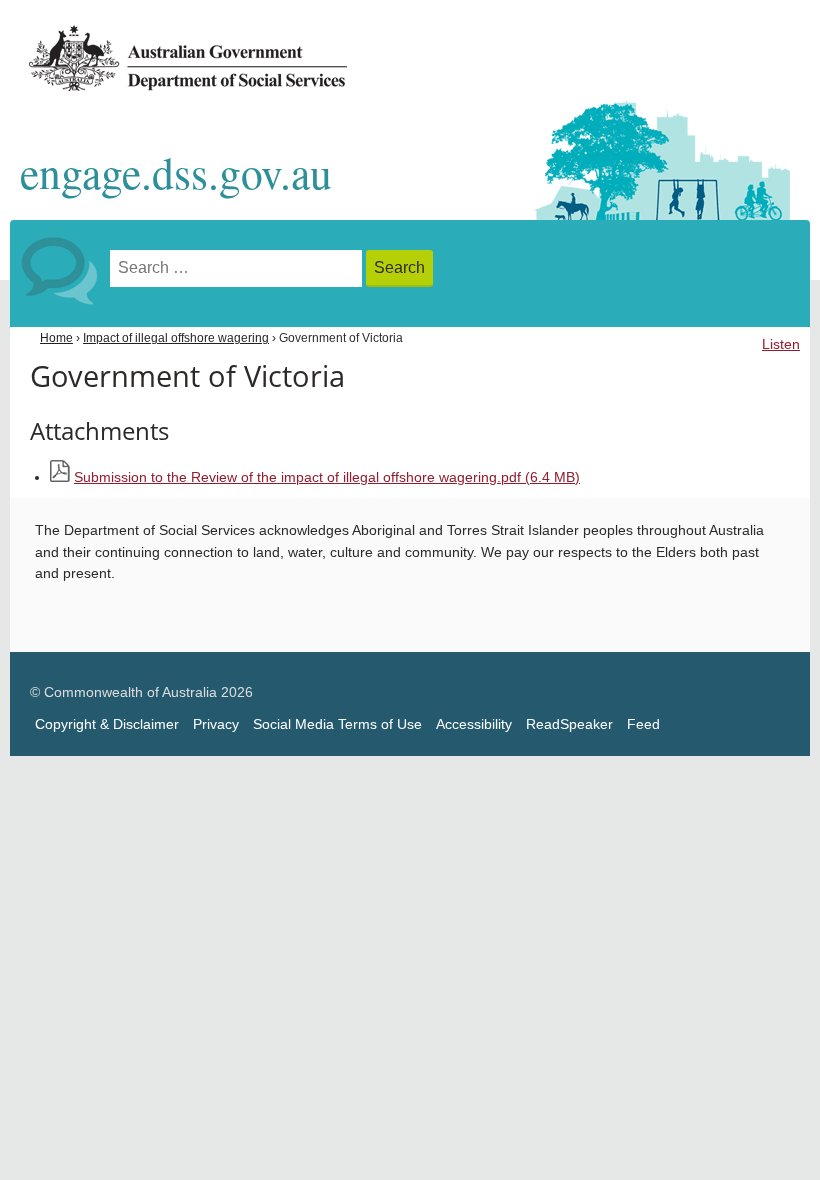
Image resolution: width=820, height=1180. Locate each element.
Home (56, 338)
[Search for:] (238, 268)
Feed (643, 724)
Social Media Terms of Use (337, 724)
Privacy (216, 724)
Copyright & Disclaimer (107, 724)
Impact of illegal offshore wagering (176, 338)
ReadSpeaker (569, 724)
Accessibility (474, 724)
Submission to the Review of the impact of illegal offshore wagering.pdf (327, 477)
